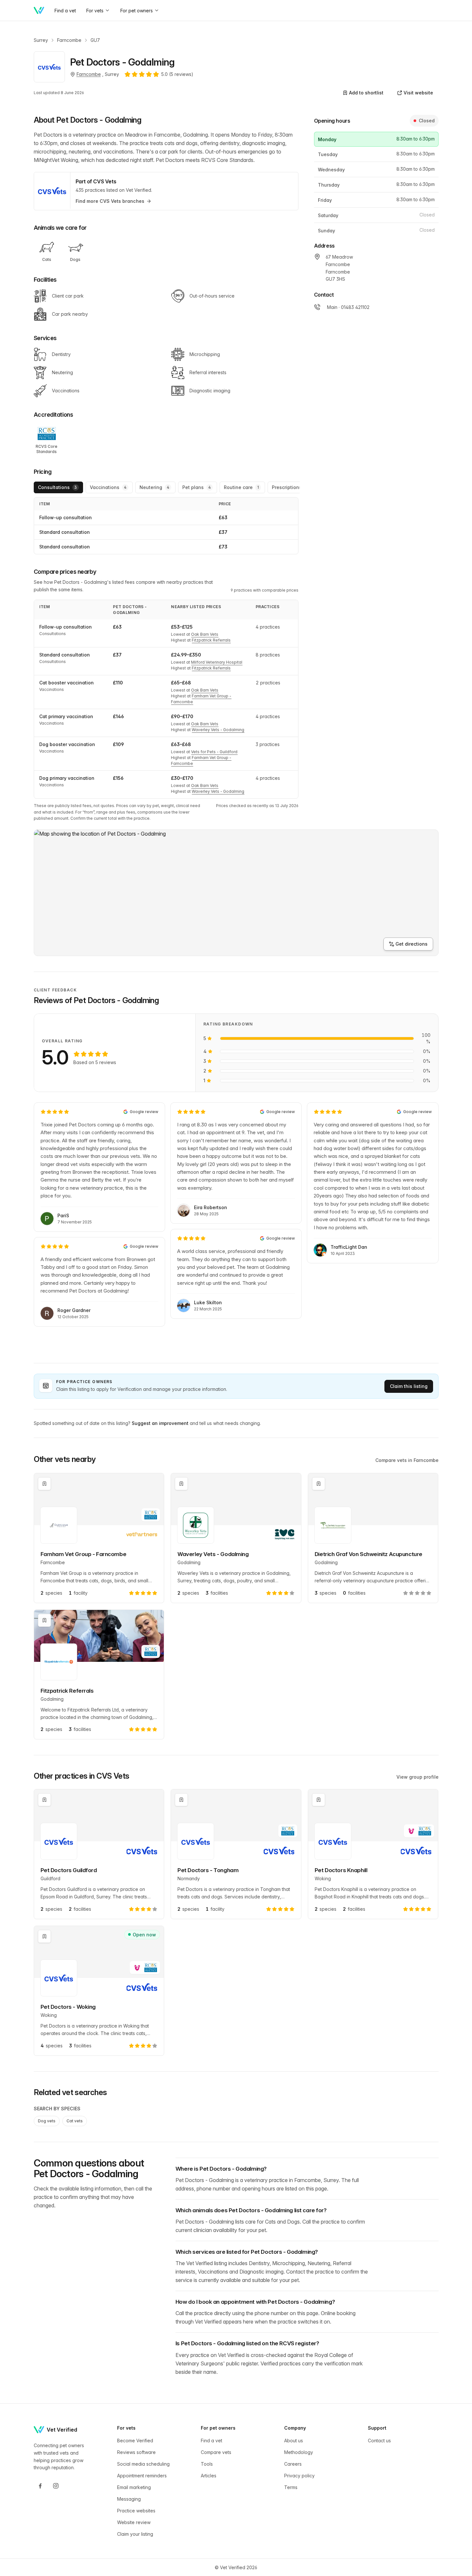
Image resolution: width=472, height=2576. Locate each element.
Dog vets (47, 2121)
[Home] (39, 10)
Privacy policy (299, 2476)
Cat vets (75, 2121)
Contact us (379, 2441)
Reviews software (136, 2452)
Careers (293, 2464)
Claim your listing (135, 2534)
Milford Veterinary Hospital (217, 662)
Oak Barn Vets (205, 634)
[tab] (58, 487)
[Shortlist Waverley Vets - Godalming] (181, 1484)
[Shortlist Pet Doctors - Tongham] (181, 1800)
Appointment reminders (142, 2476)
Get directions (411, 944)
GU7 (95, 40)
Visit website (418, 93)
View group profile (418, 1777)
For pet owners (137, 11)
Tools (207, 2464)
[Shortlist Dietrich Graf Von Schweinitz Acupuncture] (319, 1484)
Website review (134, 2522)
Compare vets (216, 2452)
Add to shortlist (366, 93)
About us (294, 2441)
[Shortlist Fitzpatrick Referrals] (44, 1620)
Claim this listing (409, 1386)
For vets (95, 11)
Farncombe (69, 40)
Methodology (299, 2452)
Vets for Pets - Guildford (214, 752)
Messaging (129, 2499)
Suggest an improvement (160, 1423)
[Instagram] (56, 2486)
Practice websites (136, 2511)
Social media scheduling (143, 2464)
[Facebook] (40, 2486)
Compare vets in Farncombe (407, 1460)
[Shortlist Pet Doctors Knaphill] (319, 1800)
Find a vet (212, 2441)
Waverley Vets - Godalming (218, 730)
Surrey (41, 40)
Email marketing (134, 2487)
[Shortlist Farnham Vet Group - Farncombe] (44, 1484)
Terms (291, 2487)
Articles (209, 2476)
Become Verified (135, 2441)
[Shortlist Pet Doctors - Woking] (44, 1936)
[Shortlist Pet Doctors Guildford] (44, 1800)
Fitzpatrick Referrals (211, 640)
